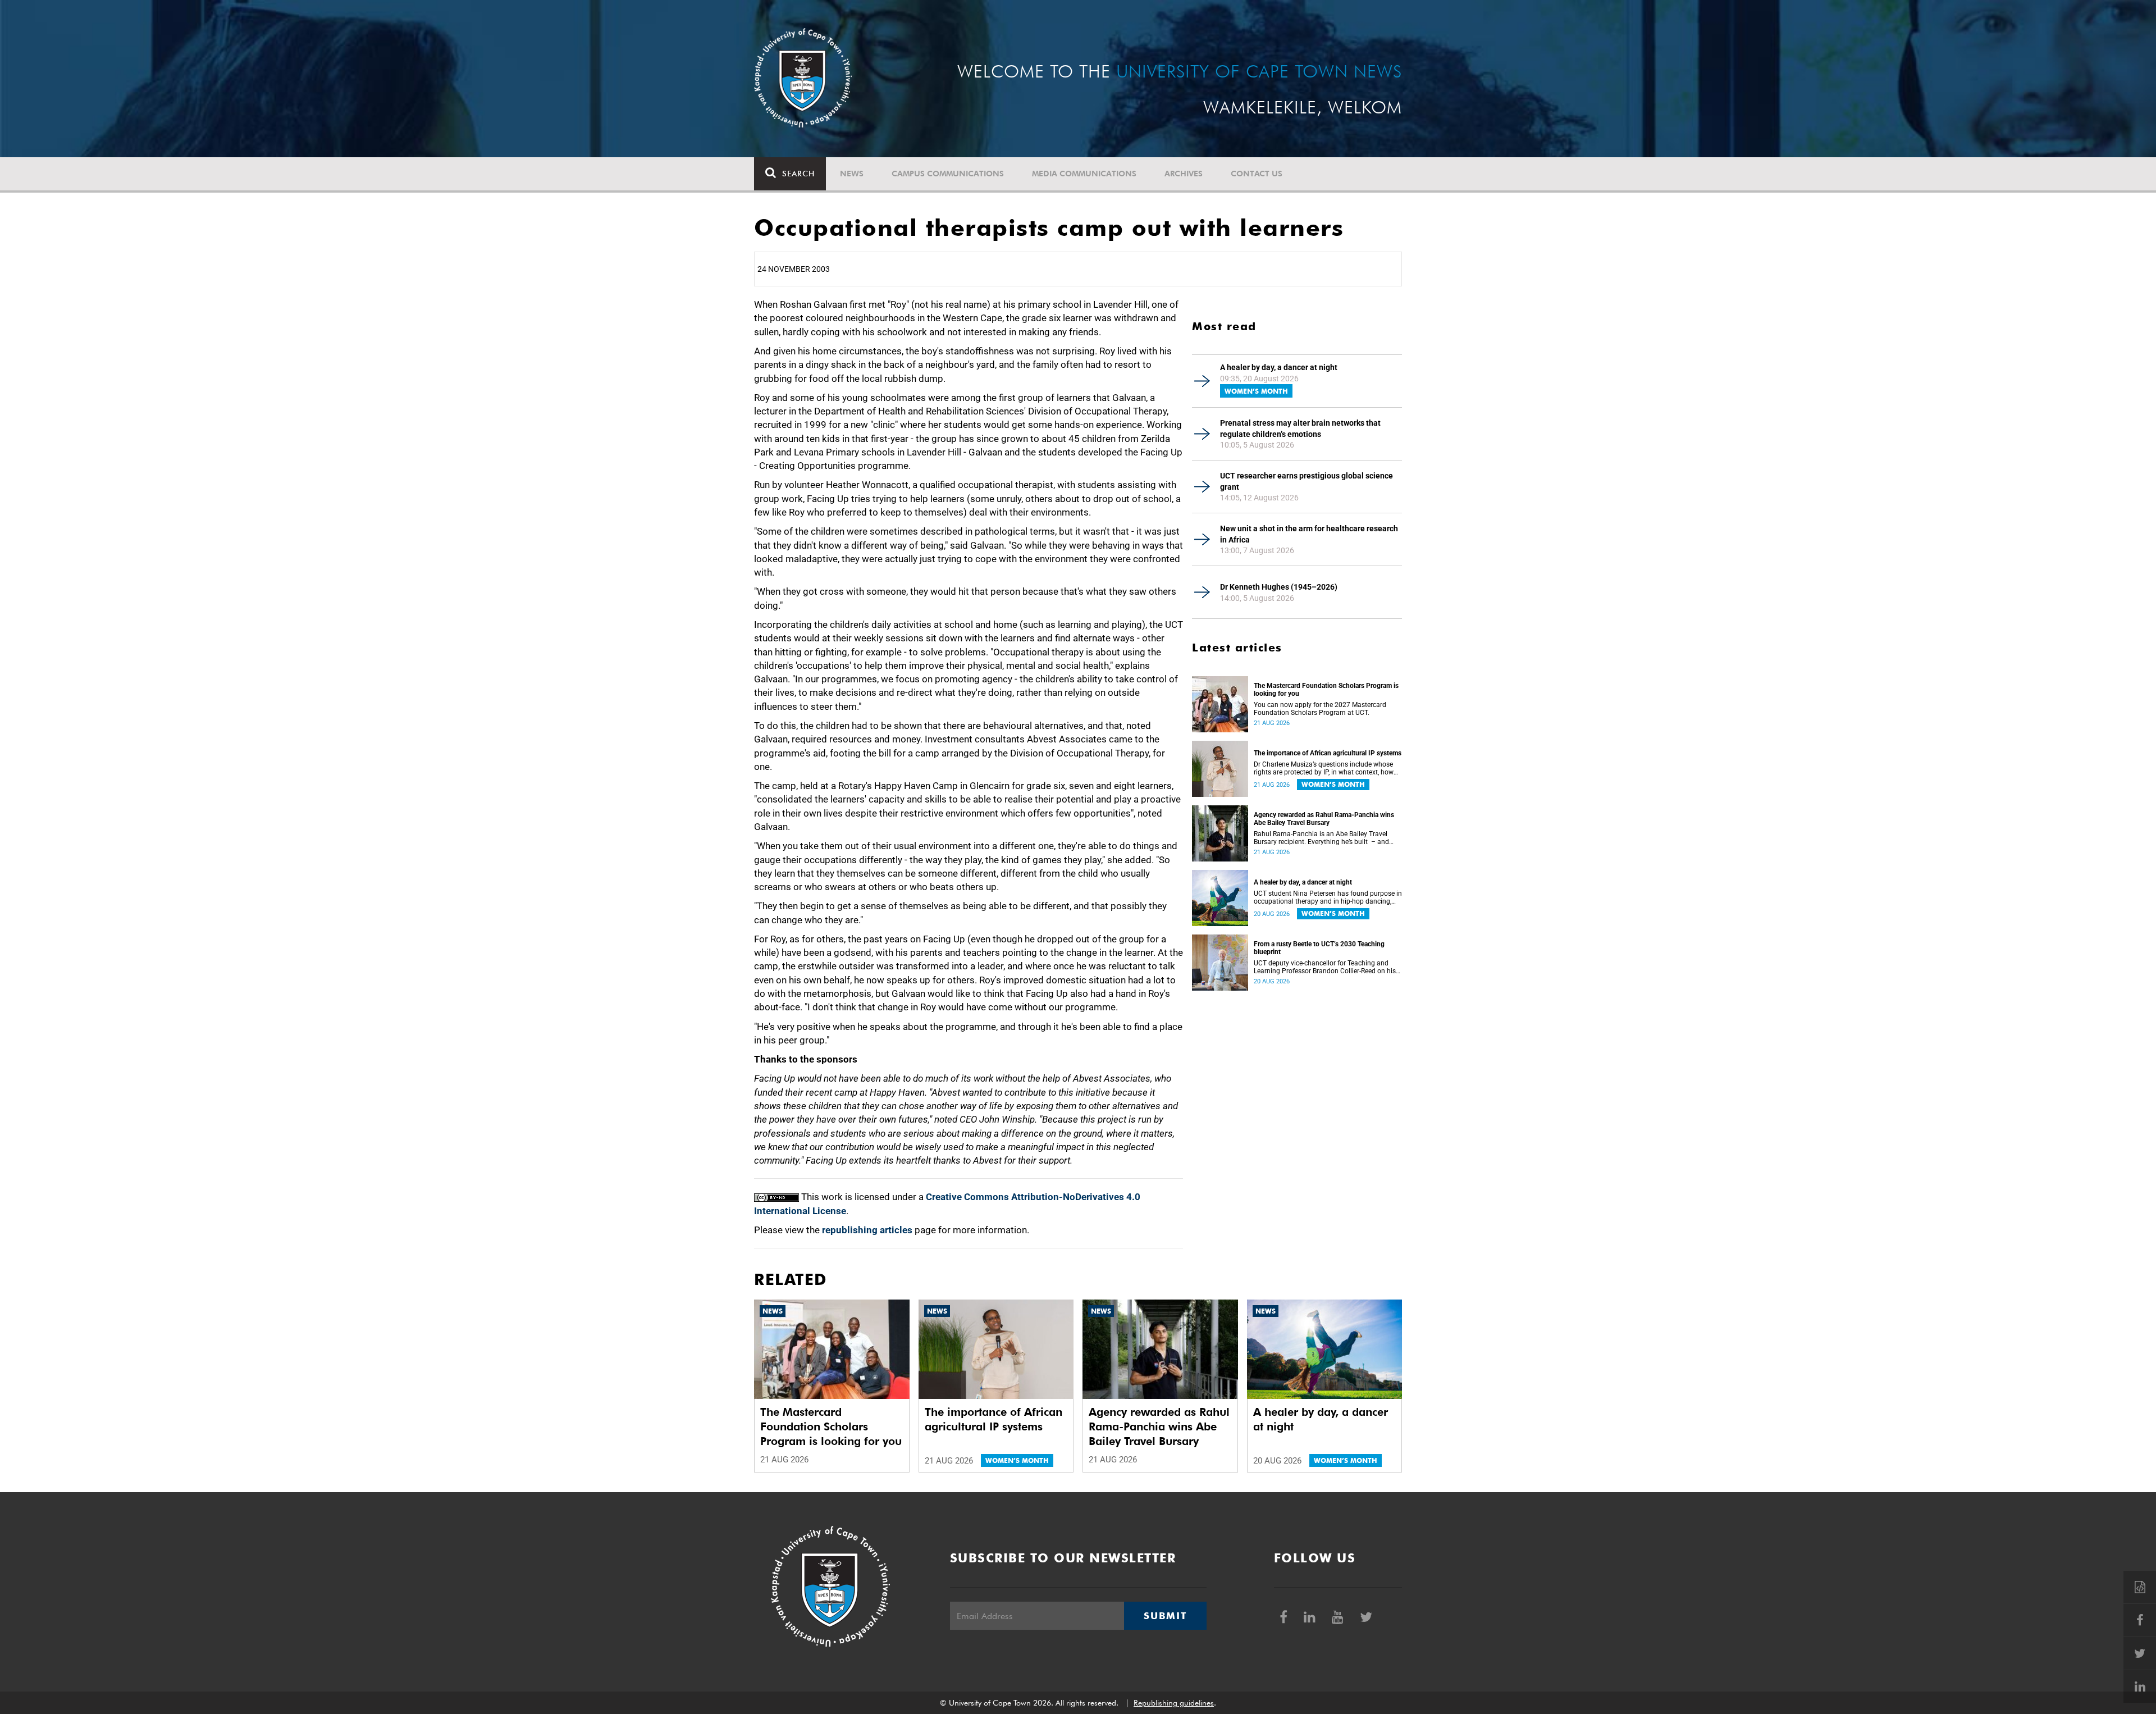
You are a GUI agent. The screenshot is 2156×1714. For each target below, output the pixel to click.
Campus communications (948, 174)
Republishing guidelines (1174, 1703)
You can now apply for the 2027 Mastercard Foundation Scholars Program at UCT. (1320, 709)
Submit (1165, 1616)
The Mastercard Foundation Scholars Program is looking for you (1326, 690)
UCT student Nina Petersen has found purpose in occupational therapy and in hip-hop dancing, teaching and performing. (1328, 897)
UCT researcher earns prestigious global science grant (1307, 481)
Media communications (1084, 174)
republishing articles (867, 1230)
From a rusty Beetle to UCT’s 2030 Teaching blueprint (1319, 948)
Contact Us (1257, 174)
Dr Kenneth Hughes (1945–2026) (1279, 587)
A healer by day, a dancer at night (1279, 367)
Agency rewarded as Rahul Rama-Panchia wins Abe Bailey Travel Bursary (1324, 819)
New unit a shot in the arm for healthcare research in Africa (1309, 534)
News (852, 174)
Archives (1184, 174)
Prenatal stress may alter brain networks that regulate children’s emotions (1300, 428)
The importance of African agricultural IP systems (1328, 753)
